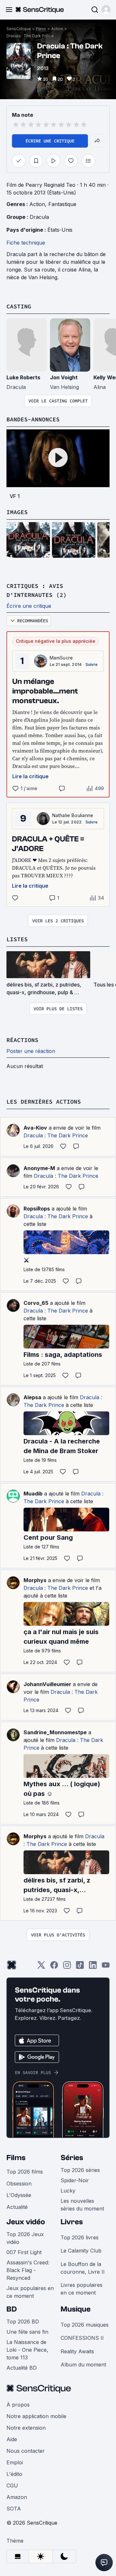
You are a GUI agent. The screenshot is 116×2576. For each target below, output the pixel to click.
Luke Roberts (23, 377)
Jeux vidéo (26, 2222)
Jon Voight (64, 377)
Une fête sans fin (27, 2332)
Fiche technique (26, 243)
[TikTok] (80, 1967)
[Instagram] (67, 1967)
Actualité (17, 2207)
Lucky (68, 2191)
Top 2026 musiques (85, 2325)
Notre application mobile (36, 2416)
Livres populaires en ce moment (82, 2289)
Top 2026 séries (80, 2170)
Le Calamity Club (81, 2251)
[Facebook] (54, 1967)
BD (12, 2309)
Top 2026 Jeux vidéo (25, 2238)
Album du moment (83, 2365)
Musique (76, 2309)
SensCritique (19, 29)
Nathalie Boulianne (73, 815)
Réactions (22, 1040)
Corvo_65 (36, 1303)
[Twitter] (41, 1967)
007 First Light (24, 2252)
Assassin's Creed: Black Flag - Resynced (28, 2270)
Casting (19, 306)
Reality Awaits (77, 2351)
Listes (17, 939)
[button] (106, 10)
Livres (72, 2222)
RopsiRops (37, 1209)
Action (57, 29)
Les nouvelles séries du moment (82, 2205)
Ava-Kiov (35, 1128)
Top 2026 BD (23, 2322)
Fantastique (62, 204)
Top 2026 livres (80, 2237)
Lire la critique (30, 776)
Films (41, 29)
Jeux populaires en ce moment (30, 2292)
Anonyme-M (39, 1168)
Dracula (39, 217)
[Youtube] (106, 1967)
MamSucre (61, 658)
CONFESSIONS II (82, 2338)
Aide (12, 2439)
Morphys (35, 1580)
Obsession (19, 2184)
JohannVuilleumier (47, 1684)
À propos (18, 2405)
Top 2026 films (25, 2172)
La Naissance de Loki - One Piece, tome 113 (27, 2350)
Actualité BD (22, 2368)
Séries (72, 2158)
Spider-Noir (75, 2180)
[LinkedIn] (93, 1967)
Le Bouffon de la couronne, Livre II (83, 2268)
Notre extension (26, 2428)
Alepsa (32, 1397)
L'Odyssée (19, 2195)
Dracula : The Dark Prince (30, 36)
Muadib (33, 1494)
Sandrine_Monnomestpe (55, 1732)
